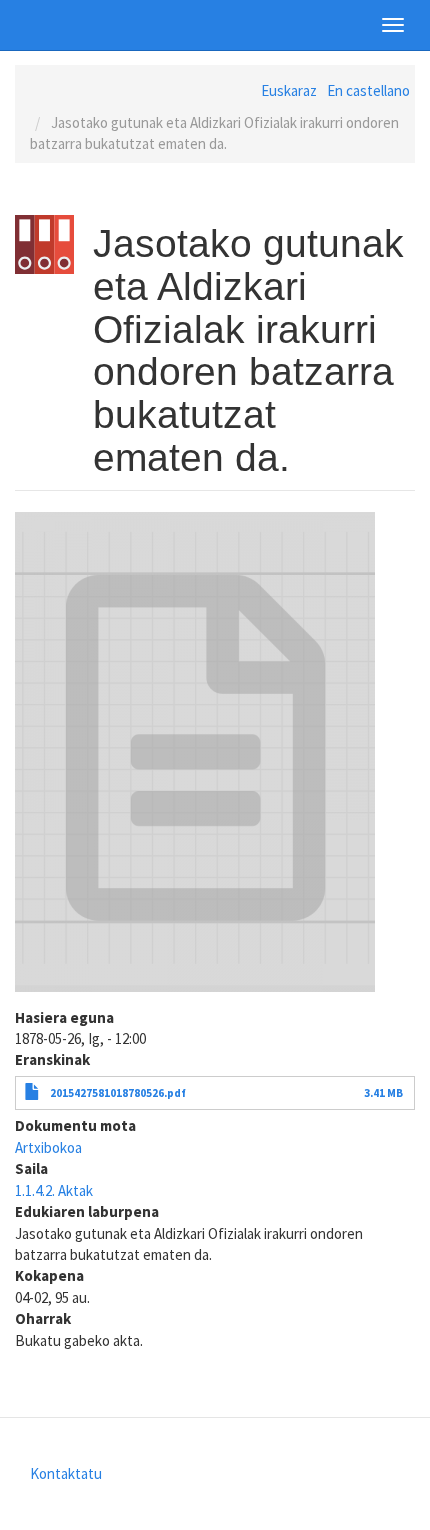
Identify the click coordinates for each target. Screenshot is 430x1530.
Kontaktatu (66, 1473)
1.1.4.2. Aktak (54, 1190)
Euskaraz (289, 90)
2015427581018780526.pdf (118, 1093)
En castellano (368, 90)
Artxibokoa (48, 1147)
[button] (195, 752)
